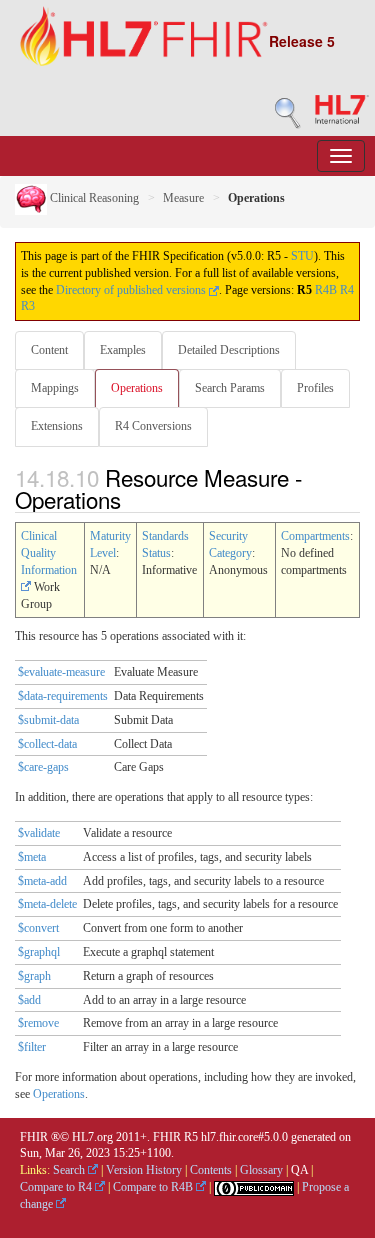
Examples (123, 350)
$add (29, 1000)
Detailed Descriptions (229, 350)
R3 (28, 306)
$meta (32, 857)
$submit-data (48, 720)
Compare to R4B (154, 1187)
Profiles (315, 388)
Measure (183, 198)
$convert (38, 928)
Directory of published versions (132, 290)
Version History (144, 1170)
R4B (326, 290)
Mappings (55, 388)
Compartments (315, 536)
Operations (137, 388)
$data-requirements (63, 696)
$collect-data (47, 744)
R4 (347, 290)
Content (49, 350)
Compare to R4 (57, 1187)
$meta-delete (47, 904)
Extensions (57, 426)
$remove (38, 1023)
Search (70, 1170)
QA (299, 1170)
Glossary (261, 1170)
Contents (211, 1170)
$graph (34, 976)
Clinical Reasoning (93, 198)
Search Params (230, 388)
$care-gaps (43, 767)
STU (302, 256)
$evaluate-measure (61, 672)
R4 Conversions (153, 426)
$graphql (39, 952)
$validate (39, 833)
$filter (32, 1047)
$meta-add (42, 881)
